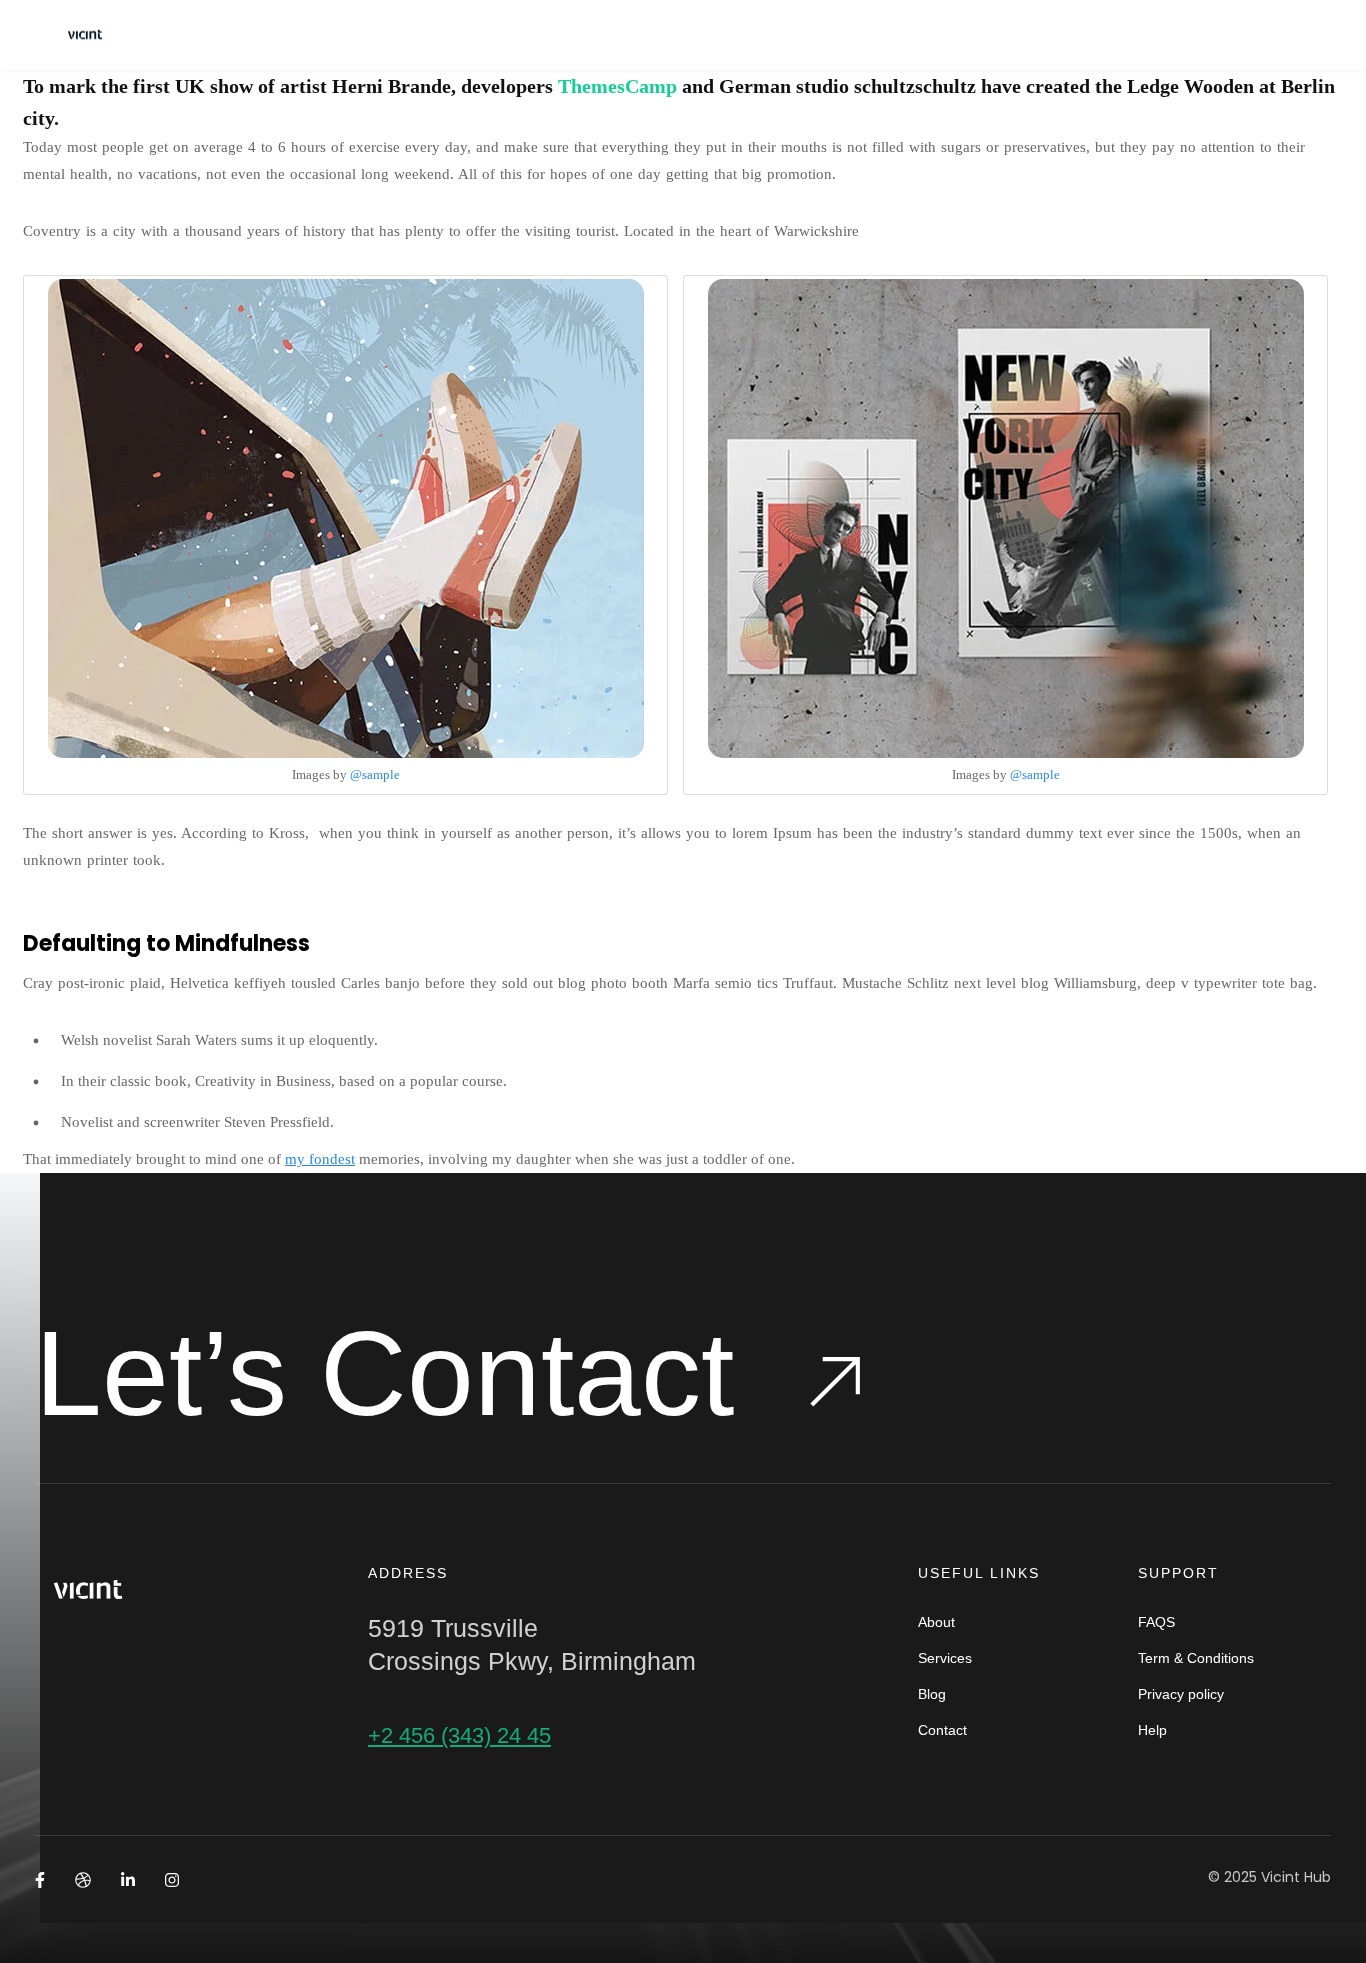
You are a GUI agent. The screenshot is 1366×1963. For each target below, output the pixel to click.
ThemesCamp (617, 86)
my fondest (320, 1159)
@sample (375, 774)
